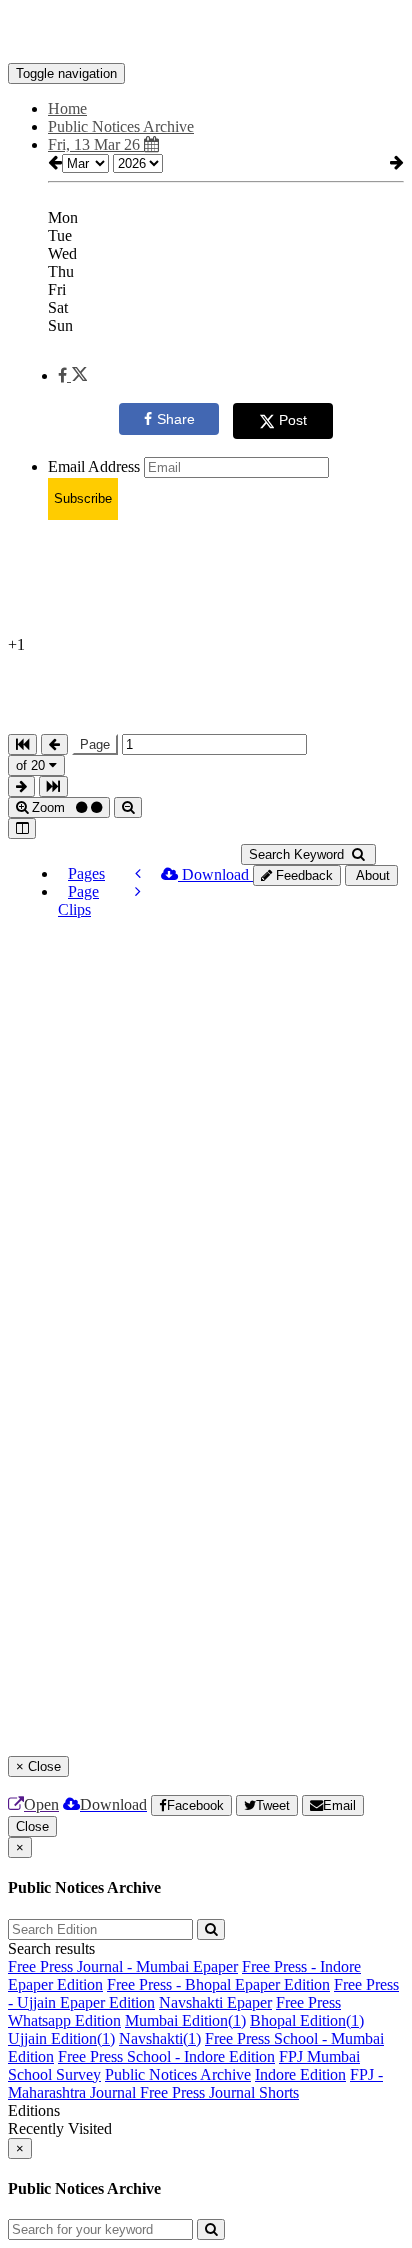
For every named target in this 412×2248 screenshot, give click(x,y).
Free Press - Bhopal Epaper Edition (218, 1984)
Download (215, 874)
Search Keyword (298, 854)
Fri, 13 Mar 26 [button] (96, 144)
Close (32, 1826)
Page (95, 744)
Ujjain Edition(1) (61, 2038)
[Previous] (138, 873)
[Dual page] (22, 828)
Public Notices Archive (178, 2074)
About (371, 875)
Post (293, 420)
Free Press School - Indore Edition (166, 2056)
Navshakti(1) (160, 2038)
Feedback (302, 875)
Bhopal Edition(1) (307, 2020)
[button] (72, 375)
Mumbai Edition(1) (185, 2020)
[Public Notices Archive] (206, 33)
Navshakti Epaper (215, 2002)
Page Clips (78, 900)
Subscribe (83, 498)
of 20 (32, 765)
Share (176, 419)
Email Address (94, 466)
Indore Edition (300, 2074)
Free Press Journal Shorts (219, 2092)
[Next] (138, 891)
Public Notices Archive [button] (121, 126)
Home (67, 108)
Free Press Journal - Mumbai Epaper (123, 1966)
